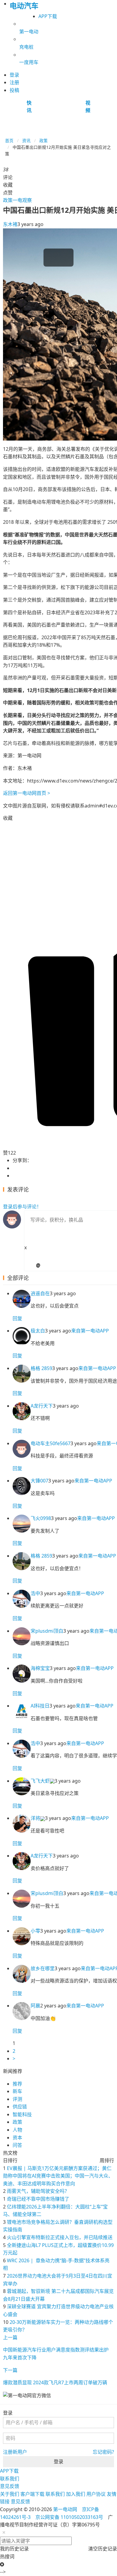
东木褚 (10, 224)
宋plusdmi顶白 (47, 1631)
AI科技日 (40, 1706)
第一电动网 (65, 2509)
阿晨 (35, 2006)
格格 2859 (41, 1368)
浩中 (35, 1593)
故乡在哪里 (43, 1968)
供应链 (20, 2107)
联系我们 (10, 2479)
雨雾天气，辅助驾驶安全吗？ (38, 2191)
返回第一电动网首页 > (27, 793)
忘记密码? (103, 2452)
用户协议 (96, 2494)
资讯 (26, 140)
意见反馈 (10, 2486)
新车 (17, 2091)
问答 (17, 2145)
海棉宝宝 (40, 1668)
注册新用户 (15, 2452)
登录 (58, 2462)
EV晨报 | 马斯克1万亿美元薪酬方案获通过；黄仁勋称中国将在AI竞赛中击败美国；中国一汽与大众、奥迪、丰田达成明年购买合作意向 (58, 2176)
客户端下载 (32, 2494)
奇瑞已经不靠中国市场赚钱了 (38, 2199)
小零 (35, 1931)
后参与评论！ (22, 1207)
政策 (43, 140)
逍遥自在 (40, 1293)
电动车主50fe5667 (51, 1443)
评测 (17, 2099)
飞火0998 (41, 1518)
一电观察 (22, 200)
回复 (17, 1318)
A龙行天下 (42, 1406)
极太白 (38, 1331)
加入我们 (76, 2494)
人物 (17, 2130)
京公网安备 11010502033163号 (69, 2517)
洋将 (35, 1818)
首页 (9, 140)
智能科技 (22, 2114)
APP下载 (48, 16)
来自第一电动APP (90, 1331)
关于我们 (10, 2494)
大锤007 (39, 1481)
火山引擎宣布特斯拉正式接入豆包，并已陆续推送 (60, 2237)
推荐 (17, 2084)
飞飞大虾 (40, 1781)
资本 (17, 2138)
